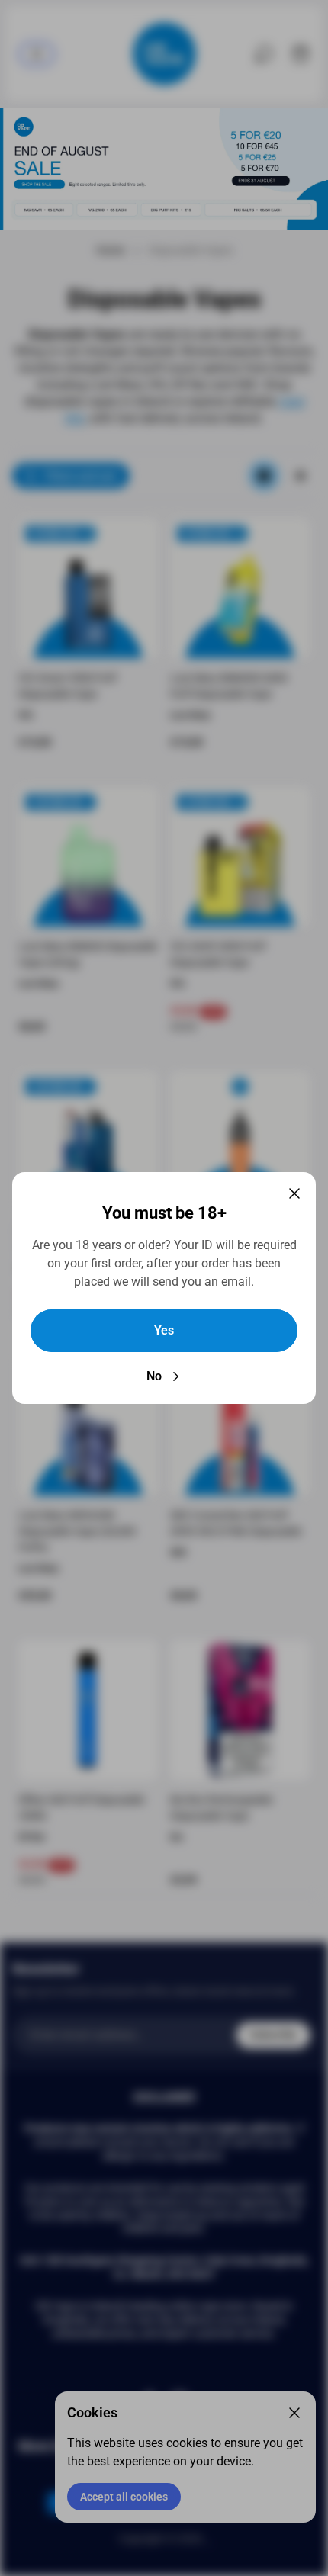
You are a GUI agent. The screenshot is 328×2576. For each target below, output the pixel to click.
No (154, 1376)
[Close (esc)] (294, 1193)
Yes (164, 1330)
